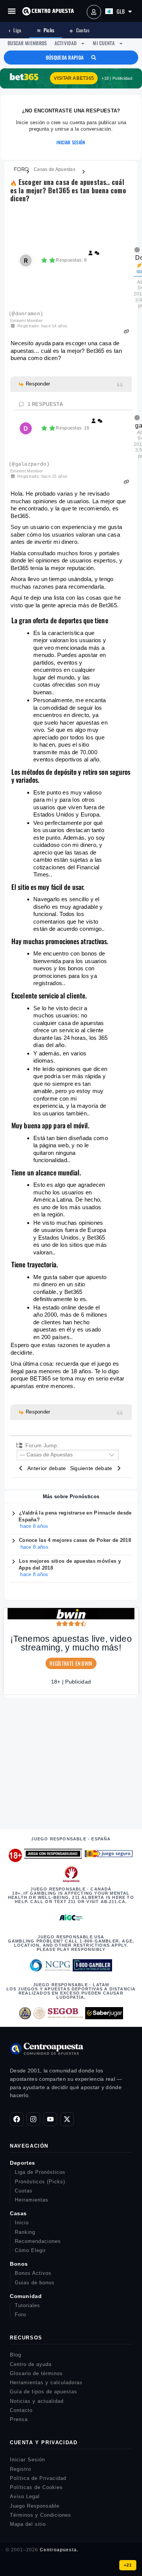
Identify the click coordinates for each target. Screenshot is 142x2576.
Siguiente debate (93, 1468)
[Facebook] (17, 2119)
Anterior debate (45, 1468)
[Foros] (17, 169)
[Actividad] (97, 254)
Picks (46, 30)
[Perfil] (91, 254)
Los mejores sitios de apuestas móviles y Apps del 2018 (70, 1565)
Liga (15, 30)
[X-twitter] (67, 2119)
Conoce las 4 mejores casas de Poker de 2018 (75, 1541)
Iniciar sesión (71, 142)
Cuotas (79, 30)
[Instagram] (33, 2119)
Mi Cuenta (104, 43)
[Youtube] (50, 2119)
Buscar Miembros (27, 43)
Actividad (66, 43)
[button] (12, 11)
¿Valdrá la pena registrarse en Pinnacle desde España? (75, 1517)
